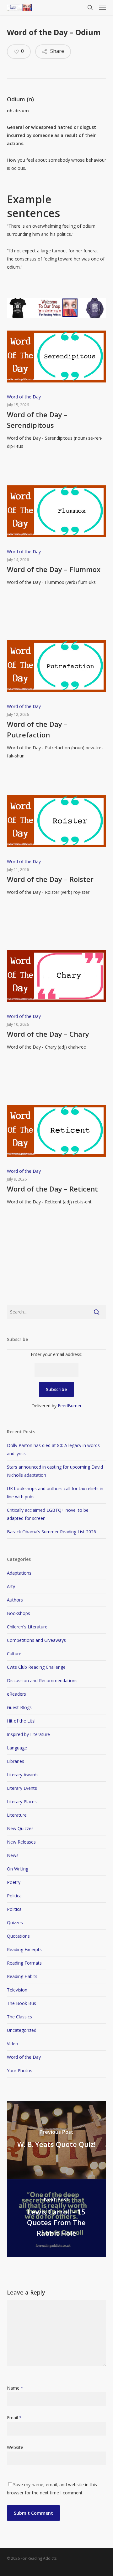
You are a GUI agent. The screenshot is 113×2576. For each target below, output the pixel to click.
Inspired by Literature (28, 1734)
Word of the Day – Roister (50, 879)
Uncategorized (22, 2030)
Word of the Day (24, 397)
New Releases (21, 1842)
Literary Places (22, 1802)
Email (14, 2418)
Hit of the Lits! (21, 1721)
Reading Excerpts (24, 1949)
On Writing (18, 1869)
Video (13, 2044)
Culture (14, 1654)
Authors (15, 1600)
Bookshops (19, 1613)
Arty (11, 1586)
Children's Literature (27, 1627)
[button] (103, 8)
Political (15, 1896)
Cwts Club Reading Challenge (36, 1667)
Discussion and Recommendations (42, 1680)
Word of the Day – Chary (48, 1034)
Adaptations (19, 1573)
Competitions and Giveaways (36, 1640)
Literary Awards (23, 1775)
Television (17, 1990)
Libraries (16, 1761)
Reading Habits (22, 1976)
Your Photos (20, 2070)
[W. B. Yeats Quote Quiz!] (57, 2140)
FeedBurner (70, 1406)
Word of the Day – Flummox (54, 569)
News (13, 1855)
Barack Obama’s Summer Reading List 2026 (51, 1532)
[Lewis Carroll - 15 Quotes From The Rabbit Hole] (57, 2218)
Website (15, 2447)
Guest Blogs (19, 1707)
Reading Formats (24, 1963)
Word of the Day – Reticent (52, 1189)
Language (17, 1748)
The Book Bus (22, 2003)
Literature (17, 1815)
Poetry (14, 1882)
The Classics (19, 2017)
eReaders (16, 1694)
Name (15, 2388)
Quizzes (15, 1923)
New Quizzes (20, 1828)
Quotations (18, 1936)
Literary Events (22, 1788)
